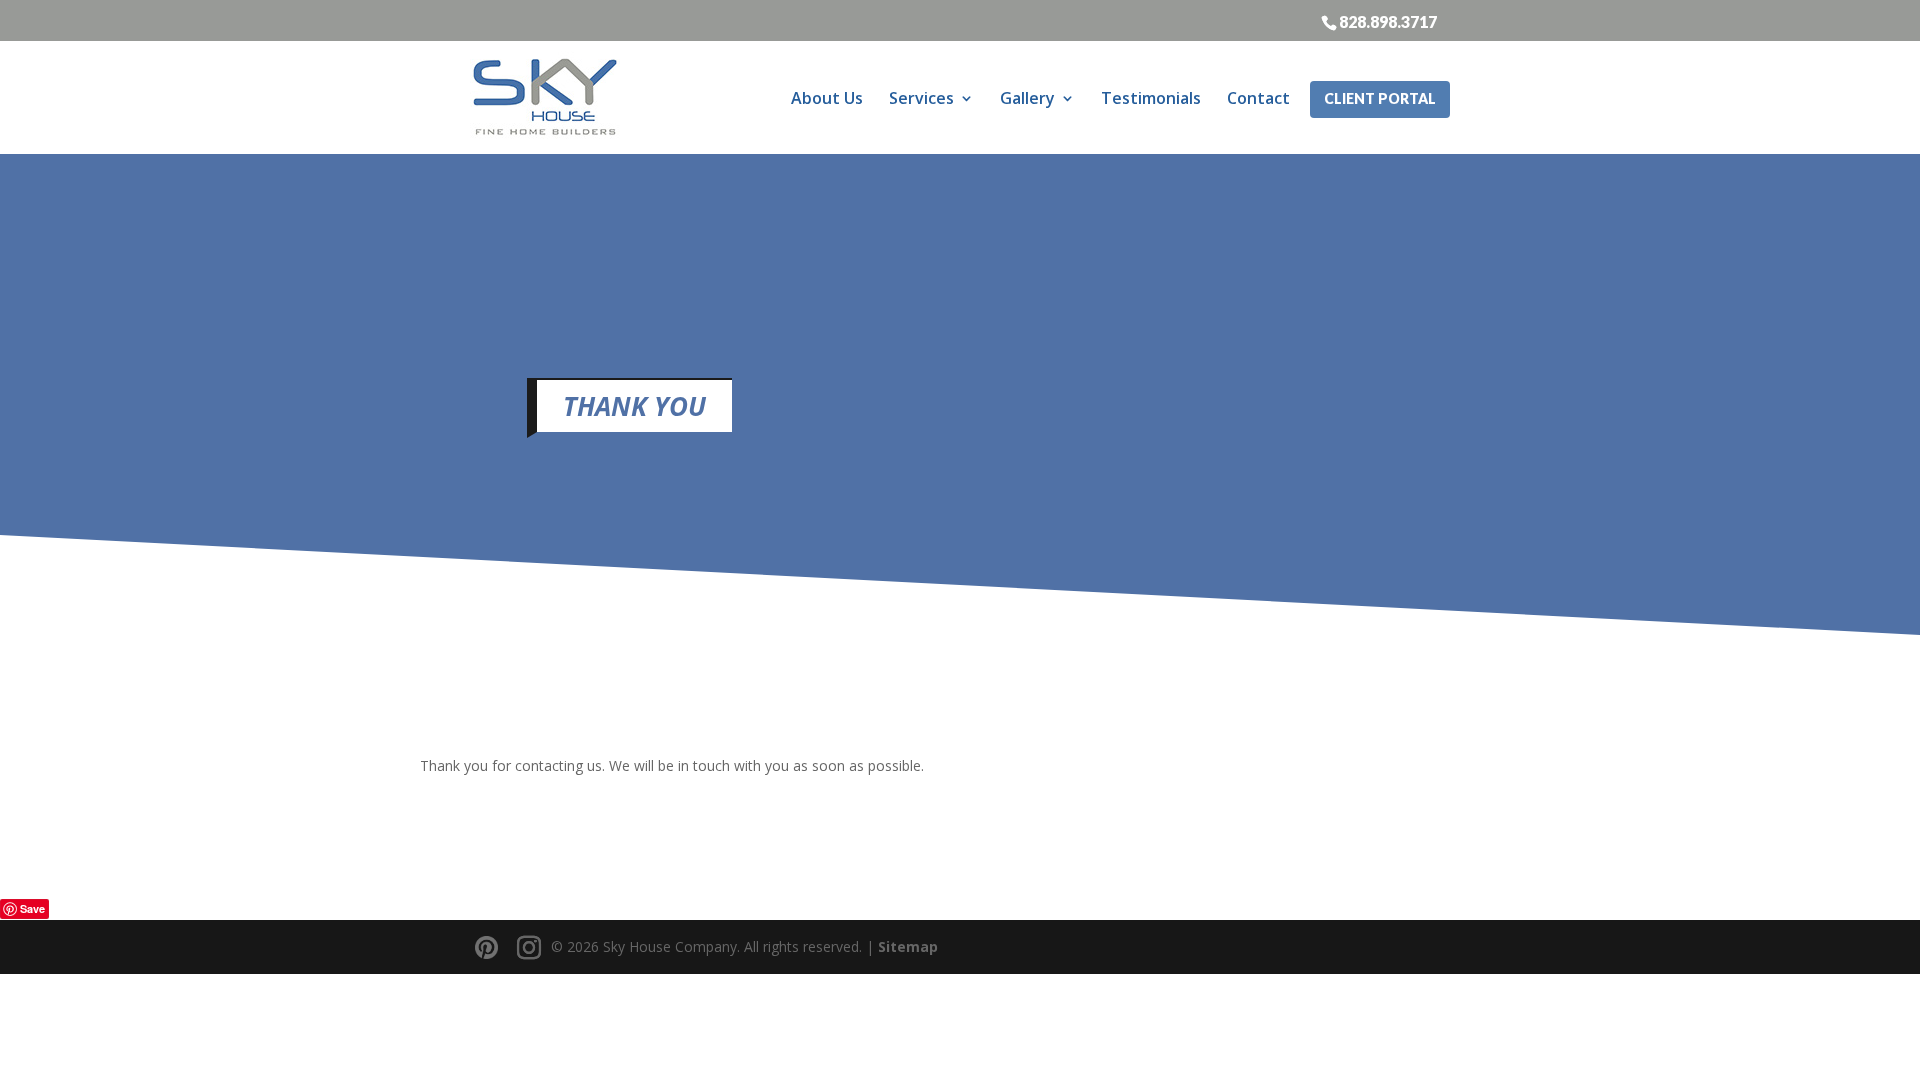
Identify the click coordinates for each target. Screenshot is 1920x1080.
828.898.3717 (1388, 21)
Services (921, 98)
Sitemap (908, 946)
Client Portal (1380, 98)
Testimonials (1151, 98)
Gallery (1027, 98)
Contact (1258, 98)
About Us (827, 98)
